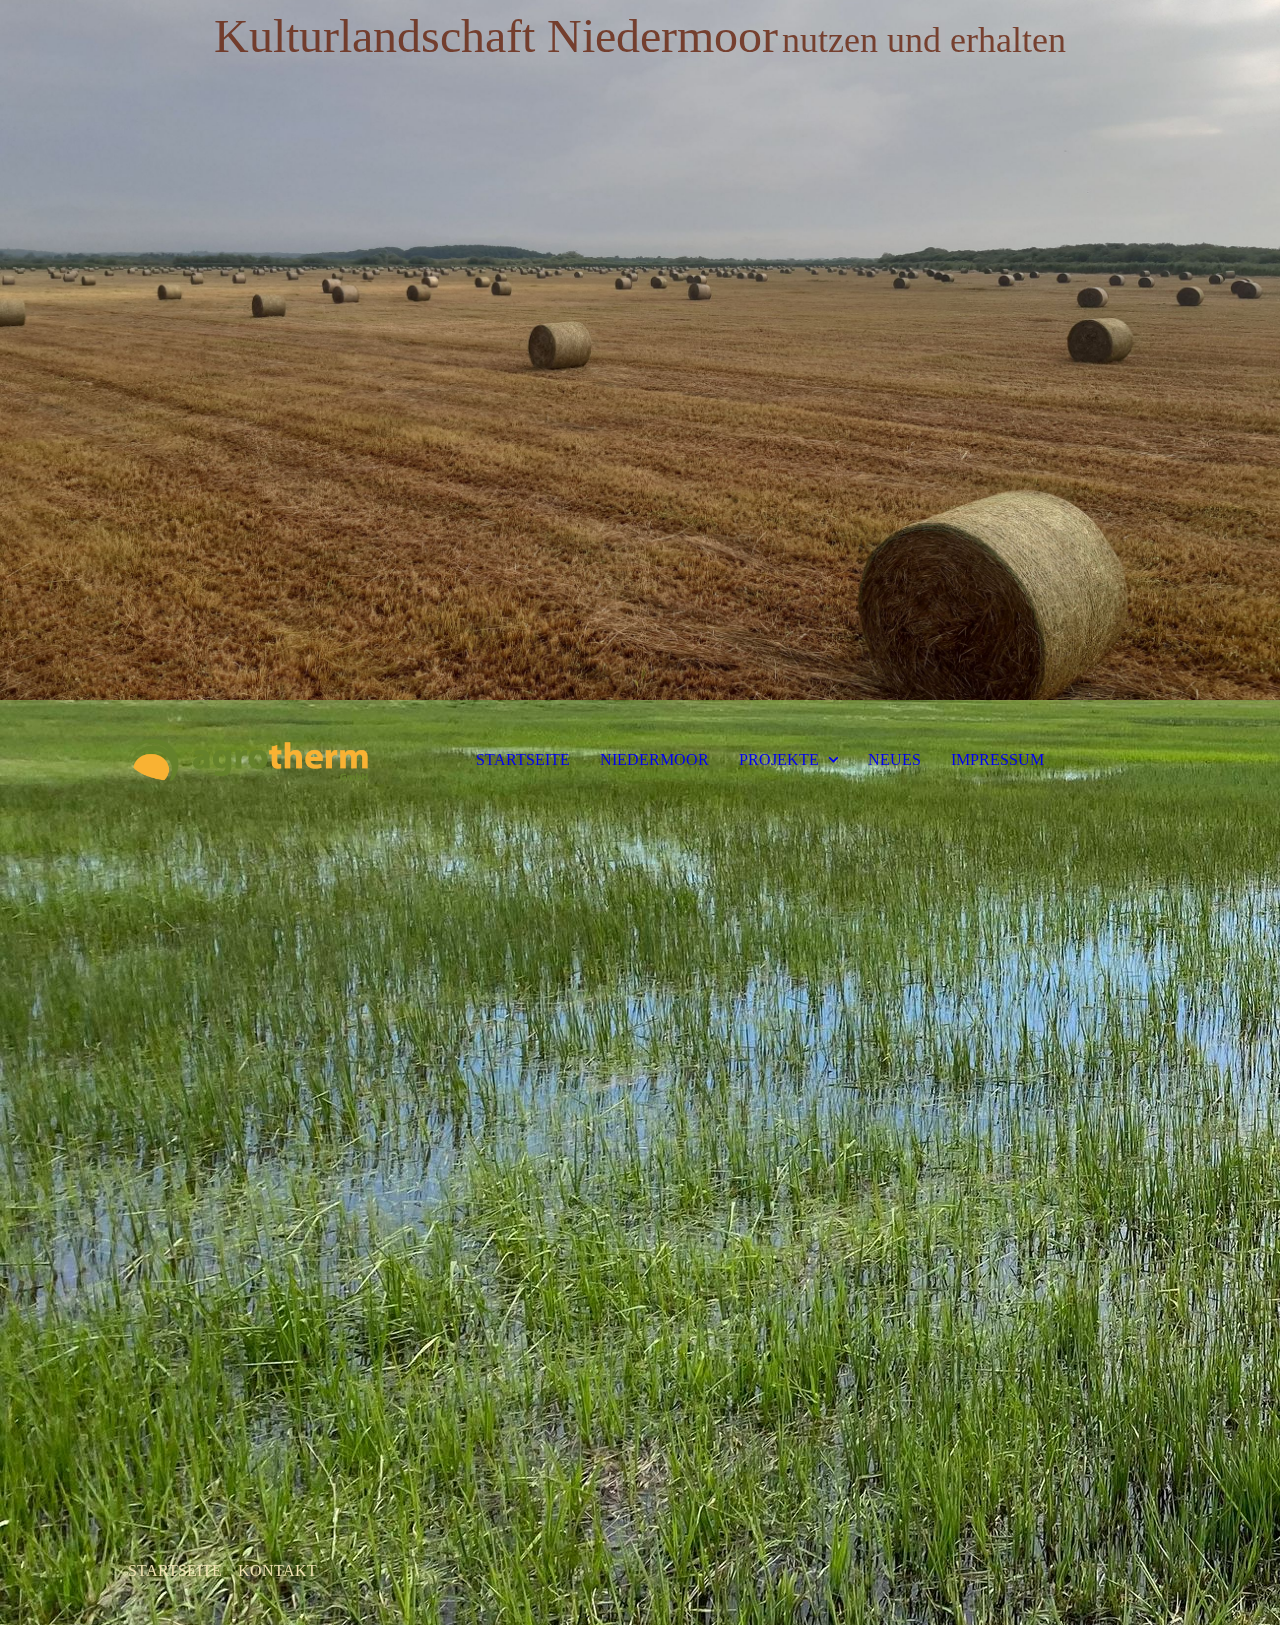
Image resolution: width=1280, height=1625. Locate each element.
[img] (640, 350)
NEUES (894, 759)
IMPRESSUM (997, 759)
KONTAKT (277, 1570)
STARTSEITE (523, 759)
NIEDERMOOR (654, 759)
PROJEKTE (779, 759)
